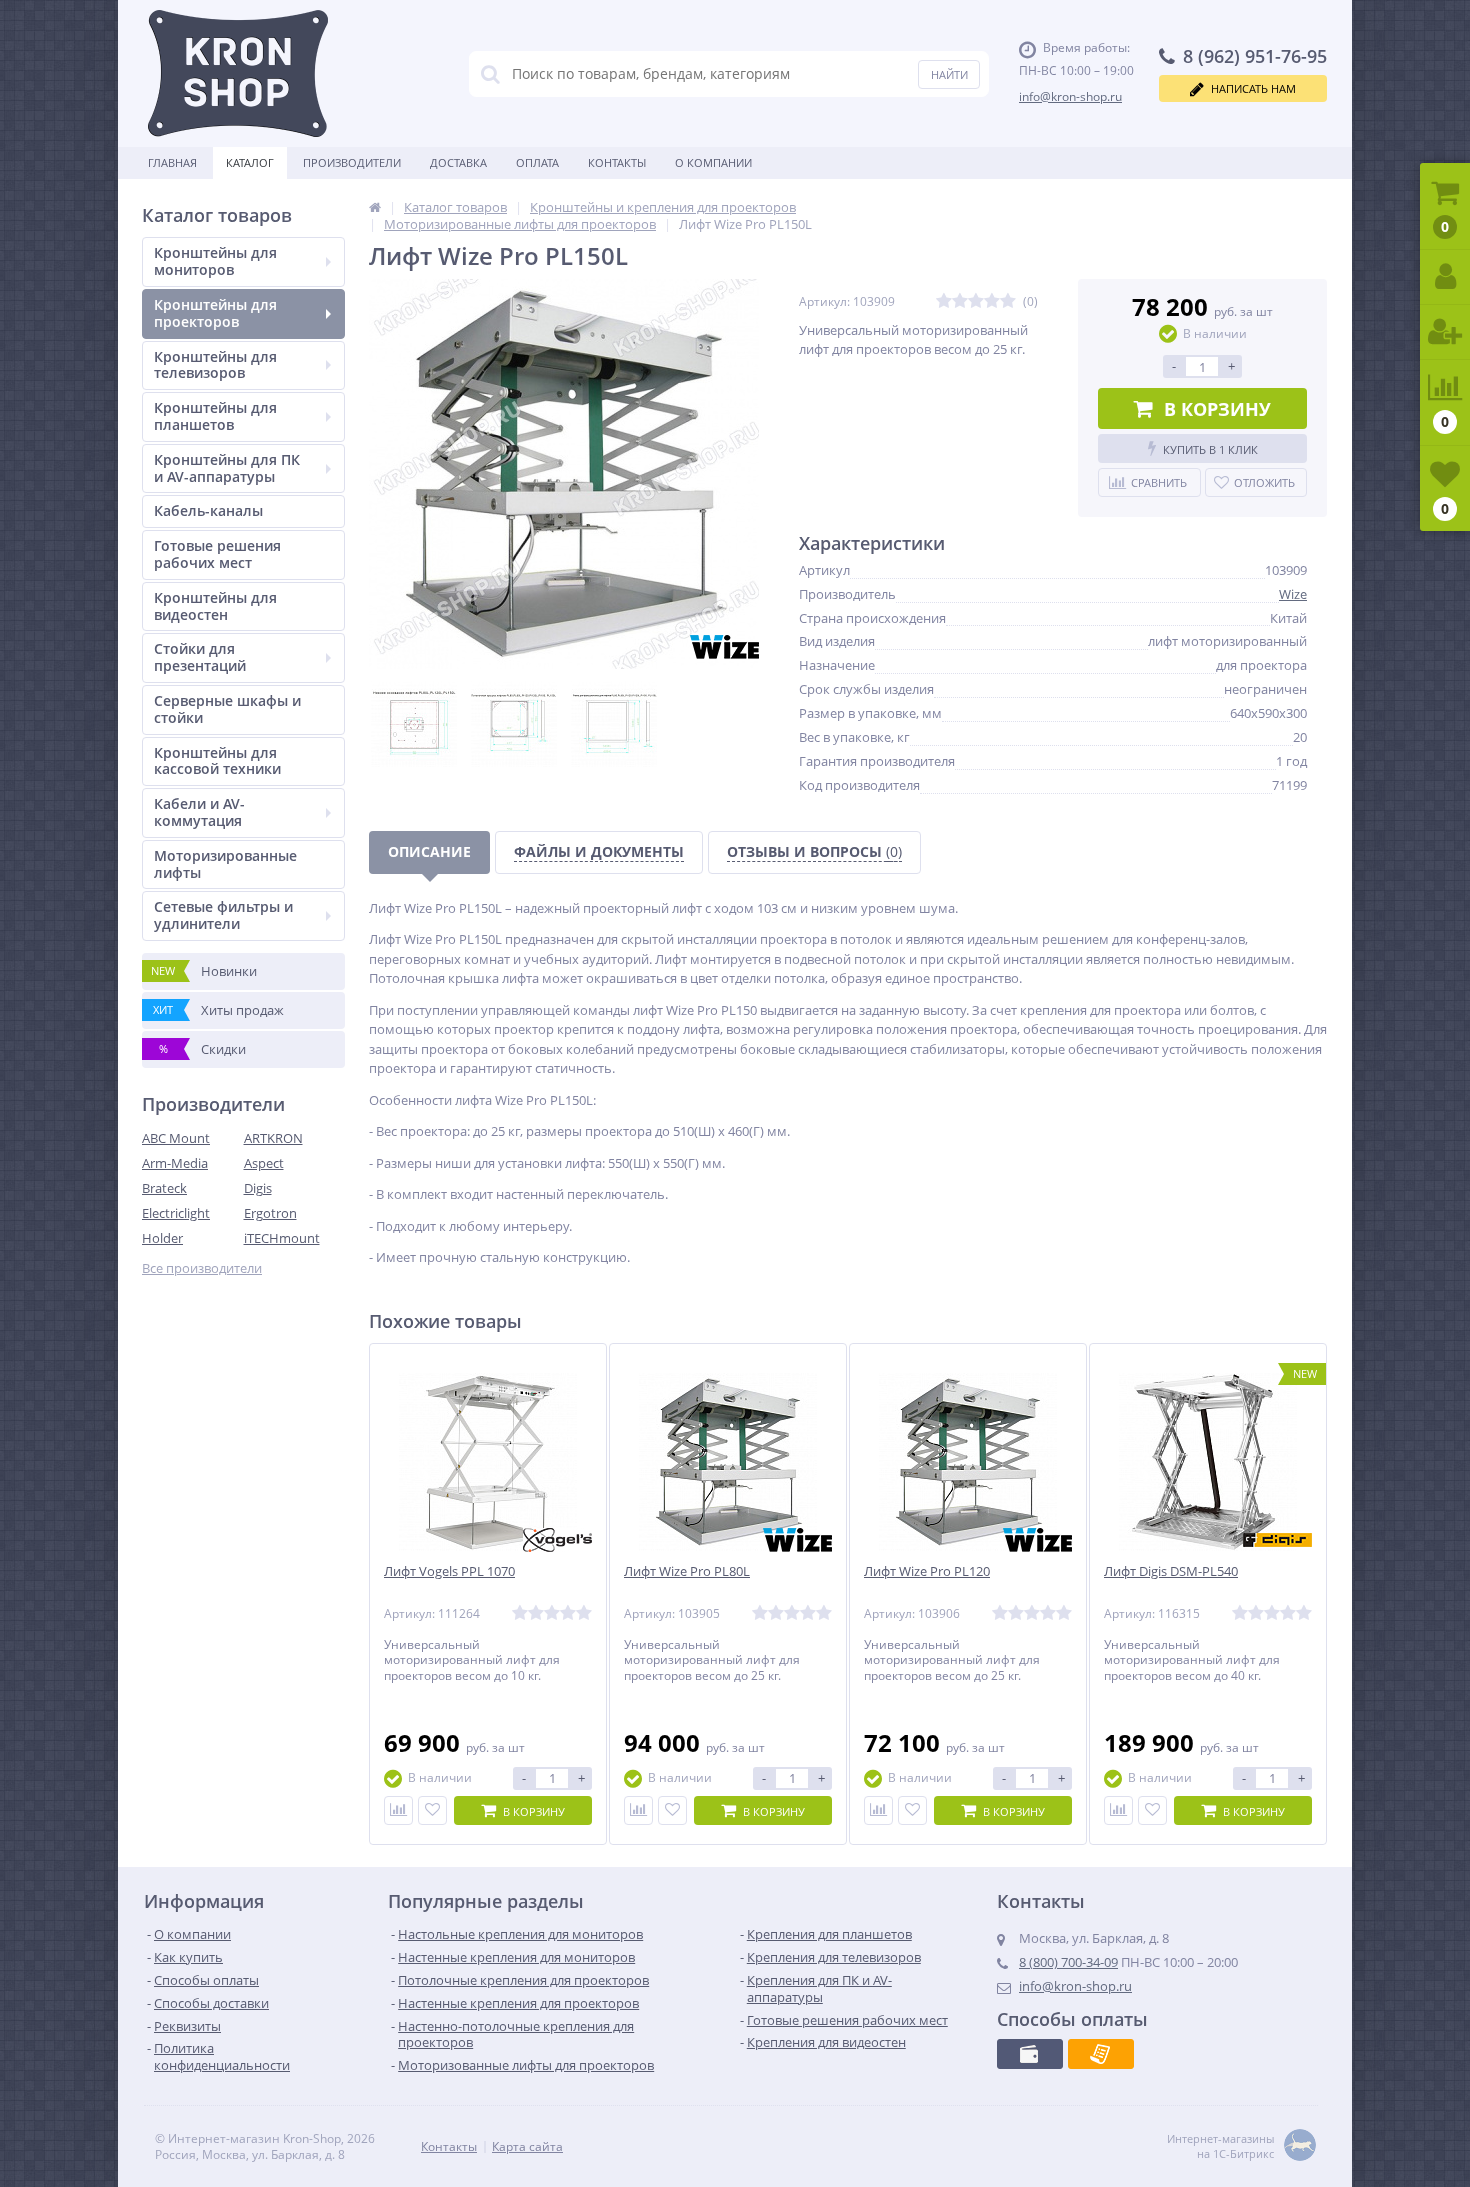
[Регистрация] (1445, 332)
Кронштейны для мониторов (215, 261)
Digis (258, 1188)
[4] (992, 301)
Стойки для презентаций (200, 657)
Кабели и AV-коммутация (199, 812)
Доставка (458, 162)
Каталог (250, 162)
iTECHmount (282, 1238)
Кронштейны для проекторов (215, 313)
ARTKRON (273, 1138)
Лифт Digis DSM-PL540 (1171, 1571)
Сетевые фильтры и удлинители (223, 915)
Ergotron (270, 1213)
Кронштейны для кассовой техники (217, 761)
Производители (352, 162)
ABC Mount (176, 1138)
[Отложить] (432, 1810)
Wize (1293, 594)
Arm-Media (175, 1163)
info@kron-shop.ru (1070, 96)
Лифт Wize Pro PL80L (687, 1571)
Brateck (164, 1188)
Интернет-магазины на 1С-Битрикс (1220, 2146)
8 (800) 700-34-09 (1068, 1962)
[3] (976, 301)
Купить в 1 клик (1210, 449)
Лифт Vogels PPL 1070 (449, 1571)
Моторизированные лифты (225, 864)
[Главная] (375, 207)
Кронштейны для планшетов (215, 416)
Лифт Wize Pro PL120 (927, 1571)
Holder (162, 1238)
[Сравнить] (398, 1810)
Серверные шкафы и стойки (227, 709)
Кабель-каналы (208, 510)
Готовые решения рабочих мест (217, 554)
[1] (944, 301)
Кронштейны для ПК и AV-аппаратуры (227, 468)
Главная (172, 162)
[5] (1008, 301)
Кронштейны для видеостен (215, 606)
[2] (960, 301)
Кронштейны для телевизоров (215, 365)
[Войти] (1445, 277)
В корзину (1217, 409)
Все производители (202, 1268)
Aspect (264, 1163)
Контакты (617, 162)
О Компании (713, 162)
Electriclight (176, 1213)
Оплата (537, 162)
